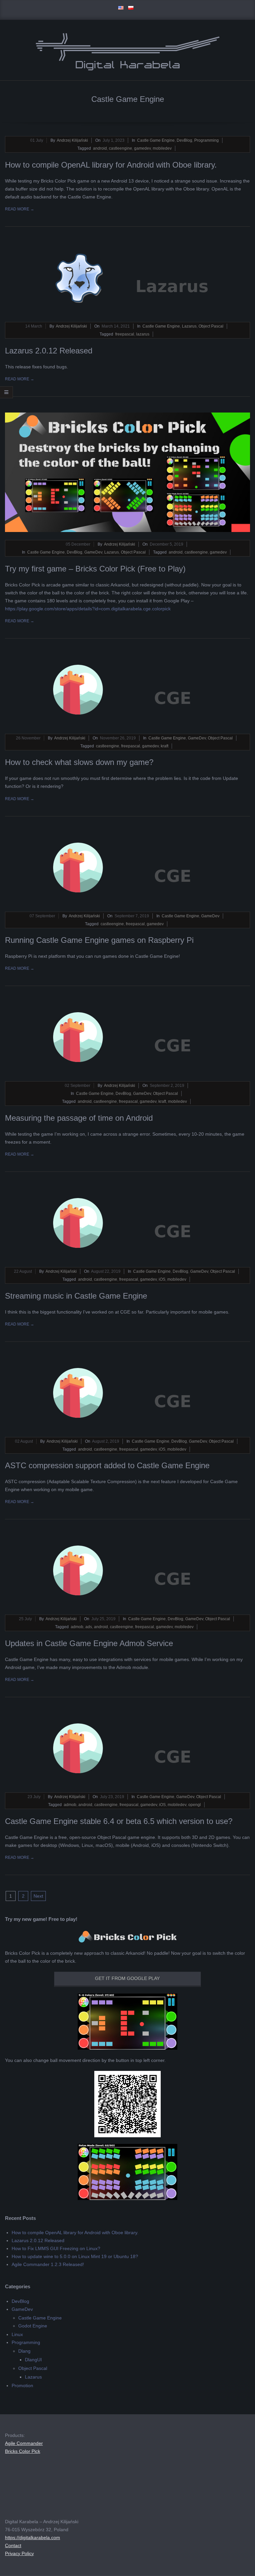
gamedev (142, 148)
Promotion (22, 2386)
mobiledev (162, 148)
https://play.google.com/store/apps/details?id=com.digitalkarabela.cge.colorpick (88, 609)
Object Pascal (211, 326)
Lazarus (189, 326)
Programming (207, 140)
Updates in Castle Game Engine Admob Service (89, 1643)
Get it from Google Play (127, 1978)
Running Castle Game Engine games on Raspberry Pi (99, 940)
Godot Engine (33, 2326)
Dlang (24, 2351)
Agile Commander (24, 2443)
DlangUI (33, 2360)
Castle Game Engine (156, 140)
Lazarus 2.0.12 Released (49, 351)
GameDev (93, 552)
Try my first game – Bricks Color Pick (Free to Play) (95, 569)
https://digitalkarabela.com (33, 2538)
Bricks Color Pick (23, 2451)
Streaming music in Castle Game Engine (76, 1296)
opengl (195, 1805)
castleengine (121, 148)
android (100, 148)
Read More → (20, 209)
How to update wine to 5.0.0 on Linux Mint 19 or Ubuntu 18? (75, 2256)
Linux (17, 2334)
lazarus (143, 334)
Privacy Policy (19, 2553)
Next (38, 1896)
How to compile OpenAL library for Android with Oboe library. (111, 165)
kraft (165, 746)
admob (77, 1627)
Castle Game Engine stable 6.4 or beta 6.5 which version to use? (119, 1821)
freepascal (125, 334)
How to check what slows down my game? (79, 762)
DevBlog (184, 140)
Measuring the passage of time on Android (79, 1118)
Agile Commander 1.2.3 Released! (48, 2264)
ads (89, 1627)
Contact (13, 2545)
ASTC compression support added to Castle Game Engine (107, 1465)
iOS (162, 1279)
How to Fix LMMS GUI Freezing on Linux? (56, 2248)
